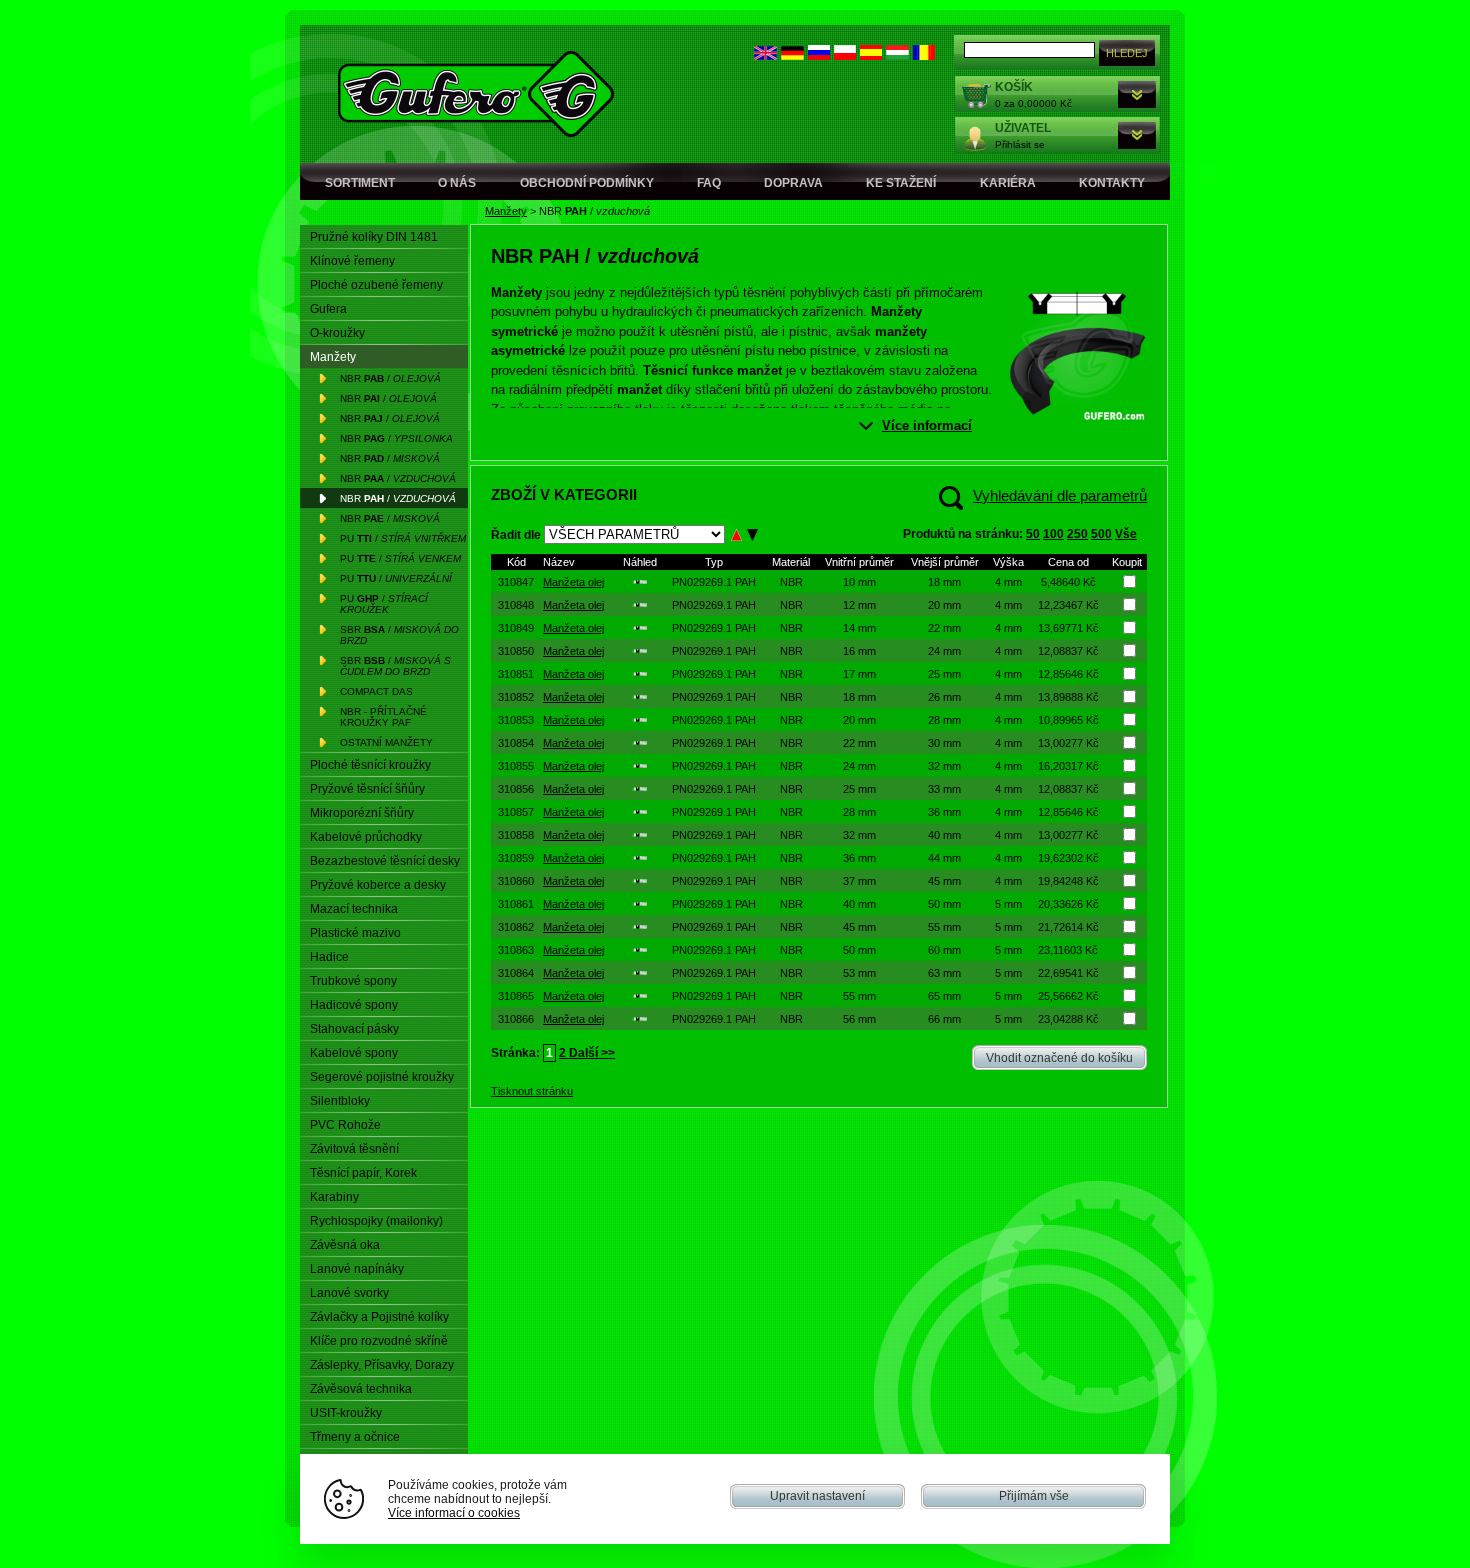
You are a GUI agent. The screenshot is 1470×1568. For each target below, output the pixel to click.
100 (1053, 534)
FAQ (709, 183)
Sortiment (360, 183)
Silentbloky (340, 1101)
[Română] (924, 55)
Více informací (927, 425)
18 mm (944, 582)
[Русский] (819, 55)
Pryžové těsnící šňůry (367, 789)
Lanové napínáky (357, 1269)
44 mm (944, 858)
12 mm (859, 605)
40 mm (944, 835)
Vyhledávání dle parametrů (1060, 495)
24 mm (944, 651)
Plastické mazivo (355, 933)
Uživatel (1023, 128)
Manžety (506, 211)
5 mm (1008, 904)
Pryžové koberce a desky (378, 885)
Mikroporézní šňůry (362, 813)
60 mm (944, 950)
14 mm (859, 628)
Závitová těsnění (354, 1149)
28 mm (944, 720)
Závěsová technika (361, 1389)
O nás (457, 183)
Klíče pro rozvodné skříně (379, 1341)
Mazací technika (354, 909)
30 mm (944, 743)
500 (1101, 534)
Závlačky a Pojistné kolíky (379, 1317)
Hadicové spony (354, 1005)
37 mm (859, 881)
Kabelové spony (354, 1053)
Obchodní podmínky (587, 183)
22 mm (944, 628)
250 (1077, 534)
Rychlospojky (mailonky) (376, 1221)
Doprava (793, 183)
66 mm (944, 1019)
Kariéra (1008, 183)
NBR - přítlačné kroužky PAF (383, 717)
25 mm (944, 674)
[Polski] (845, 55)
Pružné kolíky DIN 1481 (374, 237)
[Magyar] (897, 55)
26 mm (944, 697)
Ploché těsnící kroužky (370, 765)
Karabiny (334, 1197)
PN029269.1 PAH (714, 582)
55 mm (944, 927)
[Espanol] (871, 55)
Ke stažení (901, 183)
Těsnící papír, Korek (363, 1173)
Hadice (329, 957)
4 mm (1008, 582)
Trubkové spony (353, 981)
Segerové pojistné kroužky (382, 1077)
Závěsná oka (345, 1245)
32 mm (944, 766)
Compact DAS (376, 691)
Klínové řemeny (352, 261)
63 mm (944, 973)
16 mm (859, 651)
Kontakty (1112, 183)
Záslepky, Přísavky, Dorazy (382, 1365)
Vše (1126, 534)
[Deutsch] (792, 55)
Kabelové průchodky (366, 837)
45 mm (944, 881)
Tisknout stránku (532, 1091)
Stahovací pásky (354, 1029)
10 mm (859, 582)
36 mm (944, 812)
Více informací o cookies (454, 1512)
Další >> (590, 1053)
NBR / (390, 378)
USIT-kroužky (346, 1413)
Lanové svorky (349, 1293)
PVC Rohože (345, 1125)
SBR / (399, 635)
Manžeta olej (573, 582)
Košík (1014, 87)
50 (1033, 534)
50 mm (944, 904)
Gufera (328, 309)
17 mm (859, 674)
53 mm (859, 973)
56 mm (859, 1019)
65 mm (944, 996)
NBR (791, 582)
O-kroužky (337, 333)
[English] (765, 55)
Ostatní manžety (386, 742)
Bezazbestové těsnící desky (385, 861)
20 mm (944, 605)
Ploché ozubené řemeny (376, 285)
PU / (403, 538)
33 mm (944, 789)
